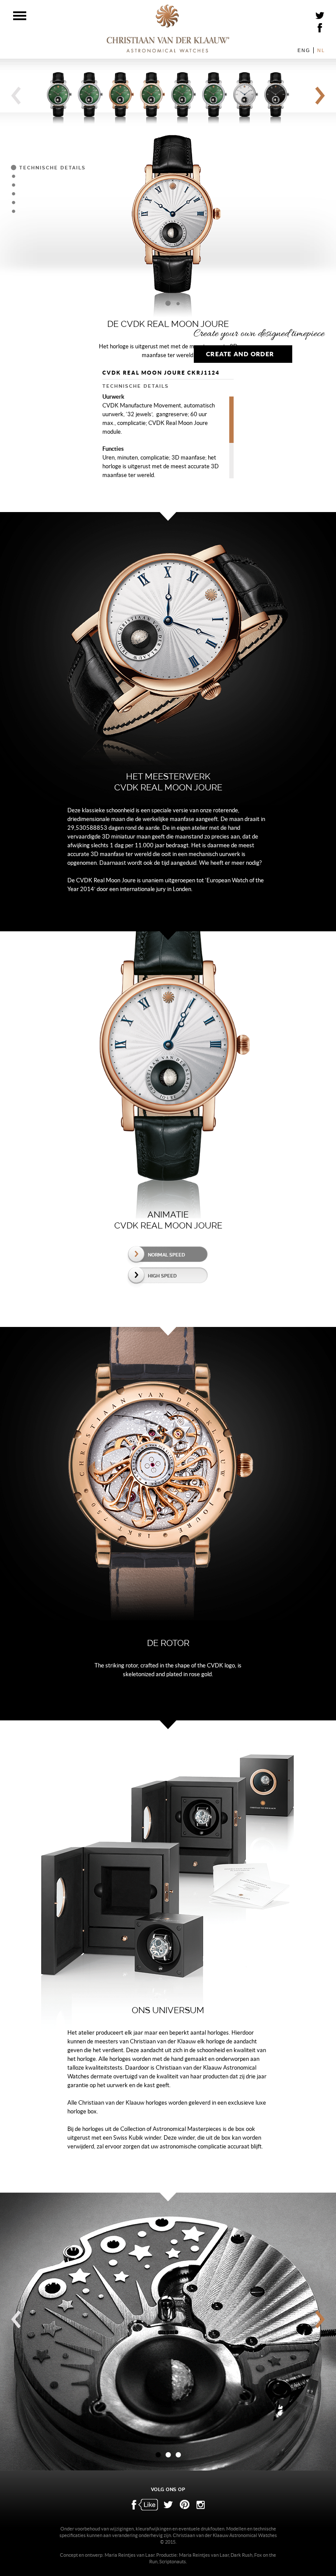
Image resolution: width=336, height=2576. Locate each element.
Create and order (240, 354)
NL (321, 50)
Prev (16, 96)
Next (320, 96)
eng (304, 50)
